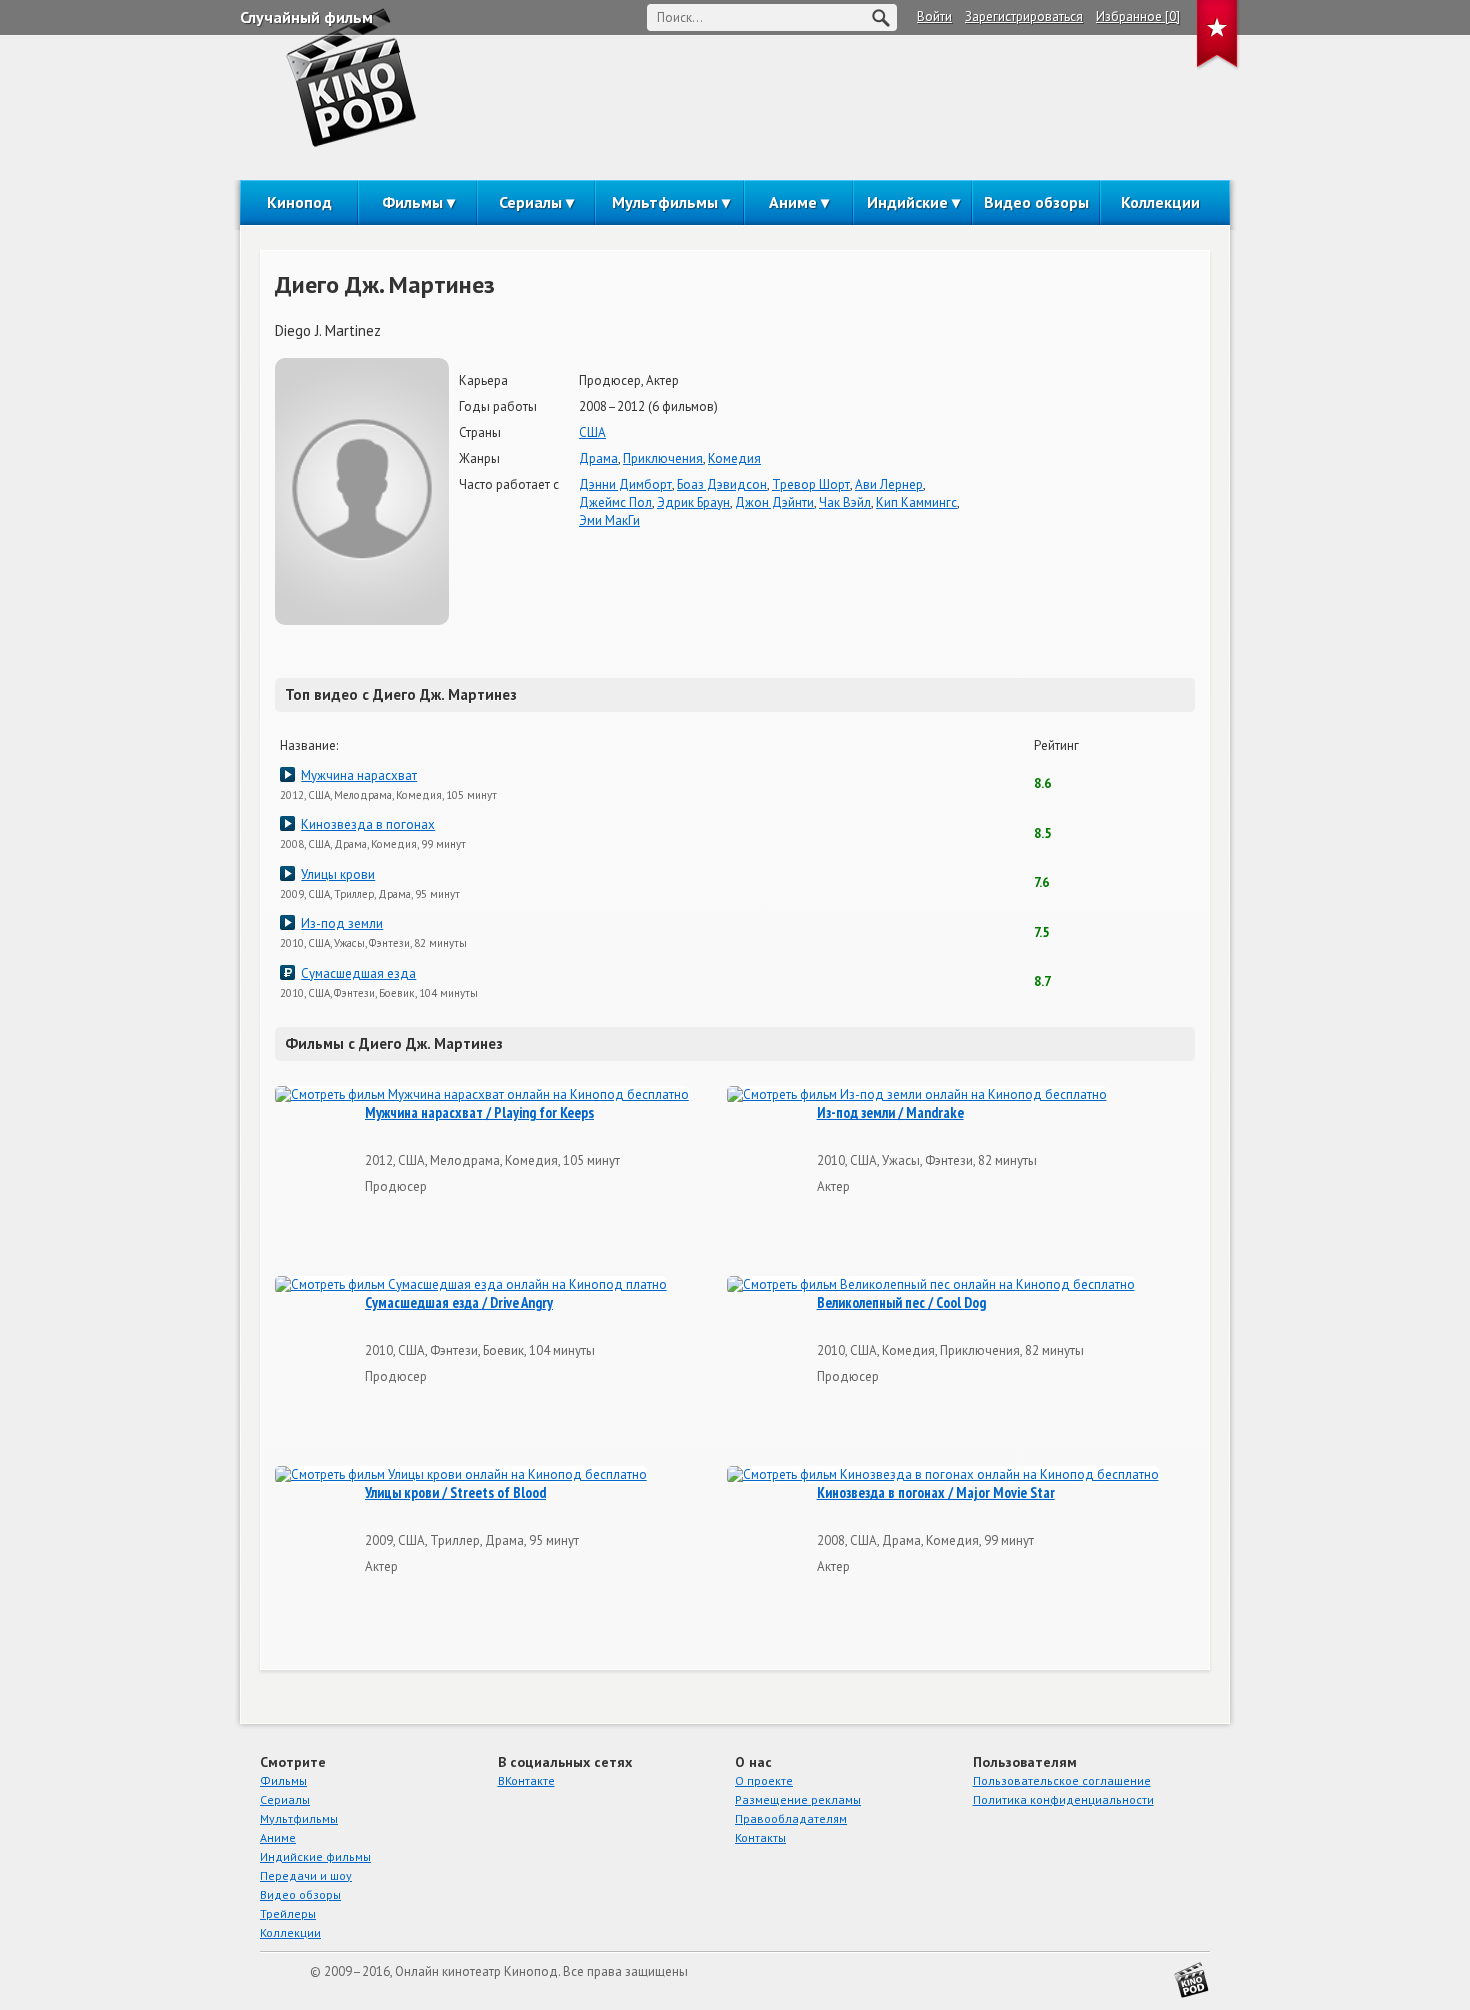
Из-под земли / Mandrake (890, 1113)
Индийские (907, 202)
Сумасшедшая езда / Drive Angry (459, 1303)
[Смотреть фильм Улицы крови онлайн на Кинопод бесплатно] (461, 1475)
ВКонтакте (526, 1780)
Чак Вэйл (845, 502)
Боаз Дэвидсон (722, 484)
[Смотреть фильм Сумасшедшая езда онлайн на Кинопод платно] (471, 1285)
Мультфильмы (665, 202)
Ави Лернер (889, 484)
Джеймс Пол (615, 502)
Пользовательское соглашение (1062, 1780)
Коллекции (1160, 202)
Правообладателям (791, 1818)
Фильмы (412, 202)
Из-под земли (342, 923)
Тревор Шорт (811, 484)
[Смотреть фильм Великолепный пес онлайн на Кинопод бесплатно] (931, 1285)
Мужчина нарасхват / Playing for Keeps (479, 1113)
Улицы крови (338, 874)
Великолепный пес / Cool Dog (901, 1303)
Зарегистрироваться (1024, 16)
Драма (598, 458)
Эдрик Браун (693, 502)
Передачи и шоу (306, 1875)
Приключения (663, 458)
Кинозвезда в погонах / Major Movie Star (936, 1493)
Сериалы (530, 202)
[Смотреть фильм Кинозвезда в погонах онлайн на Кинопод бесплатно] (943, 1475)
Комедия (734, 458)
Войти (934, 16)
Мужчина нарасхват (359, 775)
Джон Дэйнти (774, 502)
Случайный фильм (306, 17)
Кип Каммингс (916, 502)
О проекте (764, 1780)
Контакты (760, 1837)
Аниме (793, 202)
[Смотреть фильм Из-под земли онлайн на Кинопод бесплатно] (917, 1095)
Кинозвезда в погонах (368, 824)
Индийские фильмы (315, 1856)
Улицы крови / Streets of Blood (455, 1493)
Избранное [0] (1138, 16)
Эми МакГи (609, 520)
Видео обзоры (1036, 202)
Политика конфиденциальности (1063, 1799)
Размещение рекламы (798, 1799)
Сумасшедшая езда (358, 973)
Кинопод (299, 202)
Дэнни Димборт (625, 484)
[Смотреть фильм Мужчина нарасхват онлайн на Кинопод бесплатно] (482, 1095)
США (592, 432)
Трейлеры (288, 1913)
